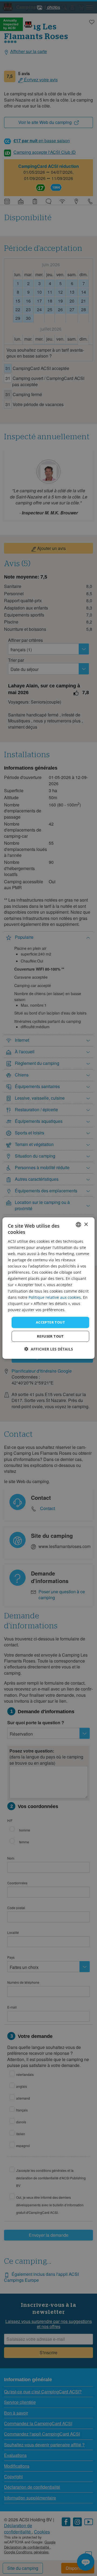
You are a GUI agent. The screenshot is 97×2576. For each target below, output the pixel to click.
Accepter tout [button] (50, 1322)
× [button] (86, 1224)
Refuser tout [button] (50, 1336)
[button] (49, 1349)
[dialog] (48, 1288)
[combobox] (78, 1225)
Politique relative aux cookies (55, 1297)
